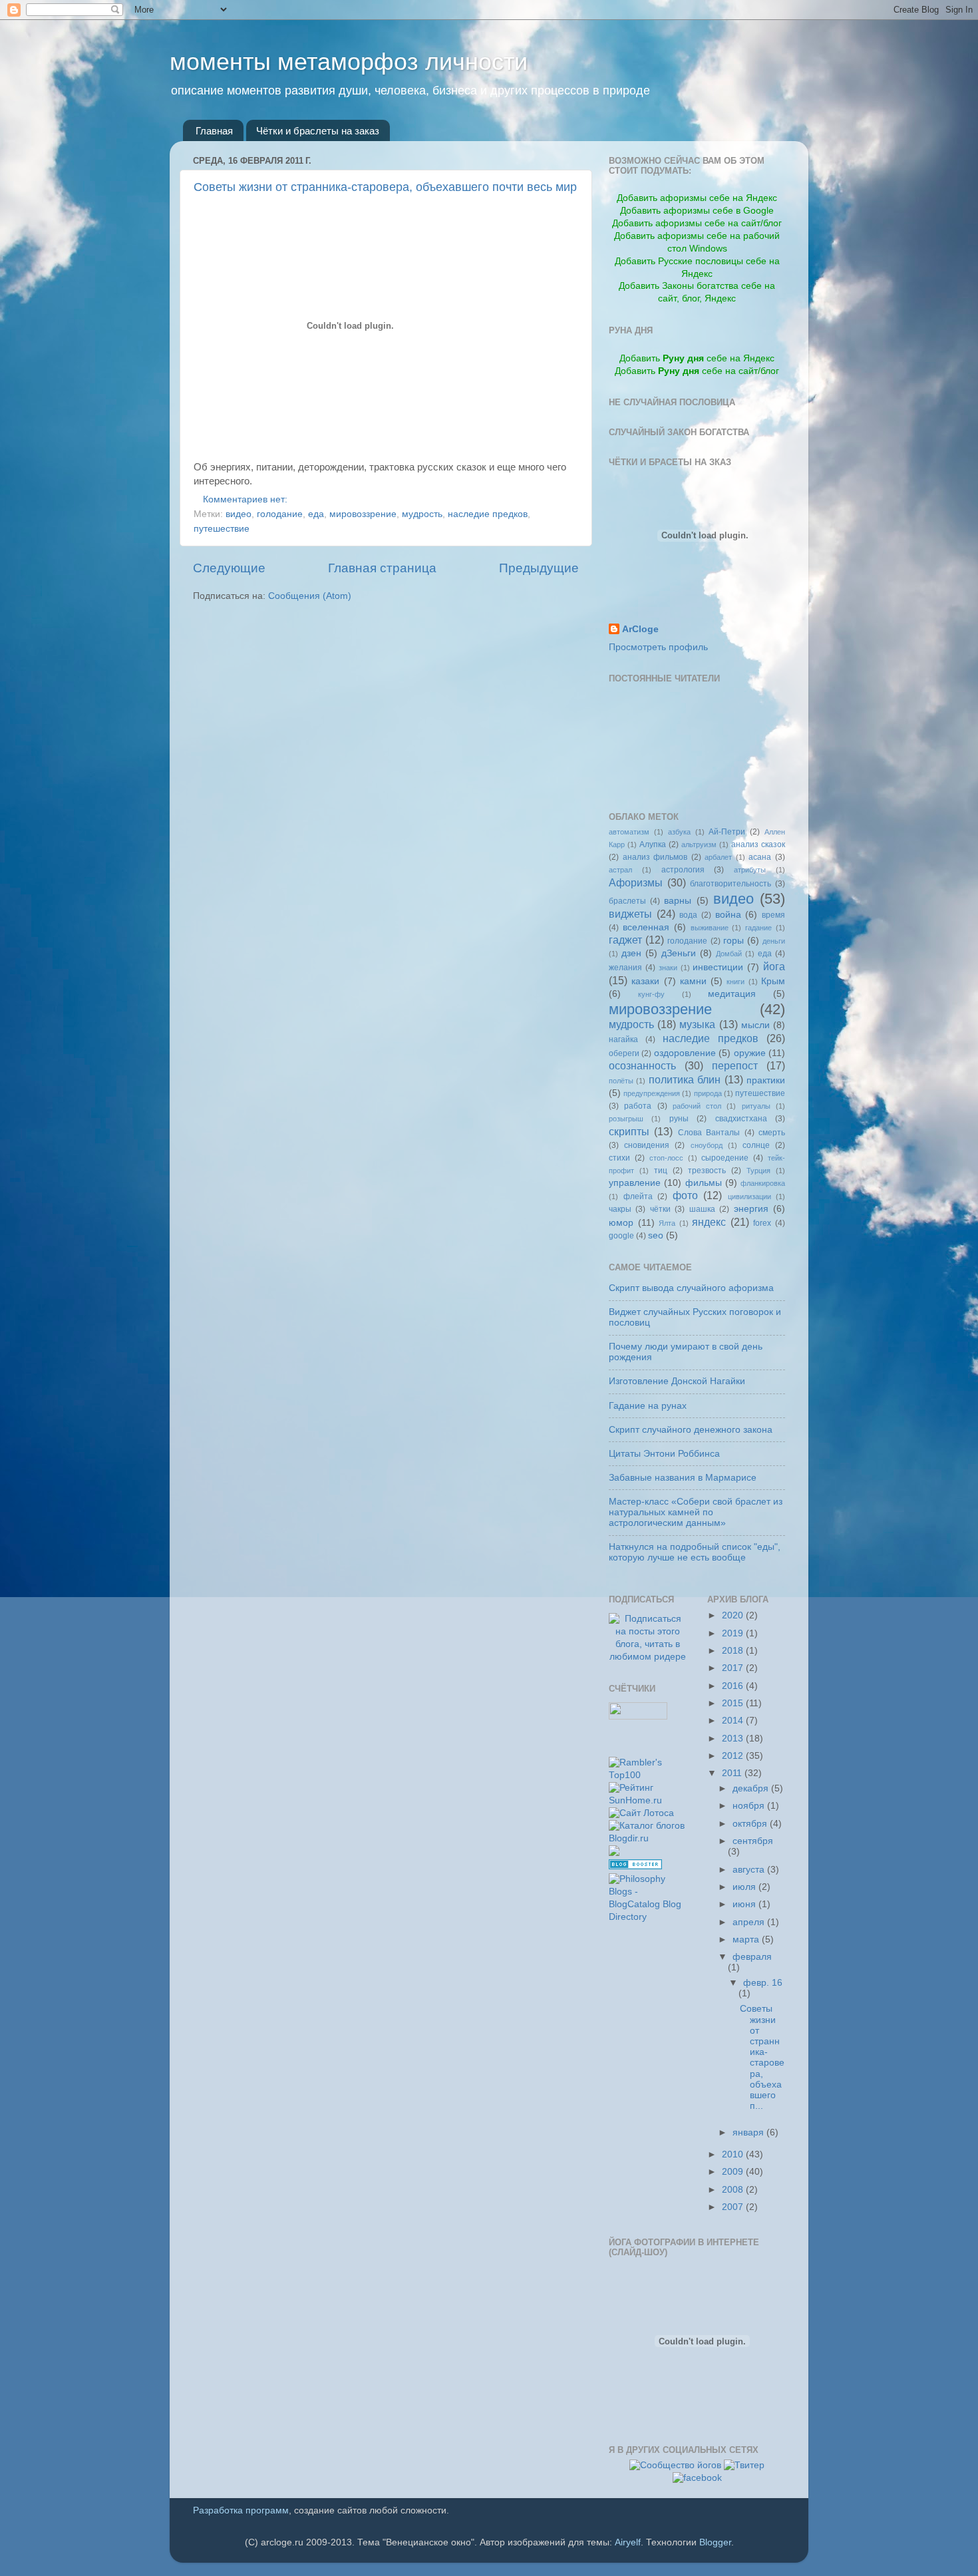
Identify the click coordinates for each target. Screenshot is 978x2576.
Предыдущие (539, 568)
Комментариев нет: (246, 499)
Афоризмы (636, 882)
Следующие (229, 568)
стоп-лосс (666, 1158)
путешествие (222, 529)
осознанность (642, 1065)
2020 (734, 1615)
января (749, 2132)
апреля (750, 1922)
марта (747, 1939)
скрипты (629, 1131)
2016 (734, 1686)
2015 (734, 1703)
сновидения (647, 1145)
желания (625, 968)
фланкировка (763, 1183)
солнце (756, 1145)
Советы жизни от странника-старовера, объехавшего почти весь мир (385, 187)
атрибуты (750, 870)
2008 (734, 2190)
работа (638, 1106)
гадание (758, 928)
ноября (750, 1806)
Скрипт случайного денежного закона (691, 1430)
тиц (661, 1171)
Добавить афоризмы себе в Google (697, 211)
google (621, 1236)
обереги (624, 1053)
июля (745, 1887)
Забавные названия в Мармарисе (683, 1478)
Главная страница (382, 568)
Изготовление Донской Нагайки (677, 1381)
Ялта (667, 1223)
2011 (733, 1773)
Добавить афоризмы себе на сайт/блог (697, 223)
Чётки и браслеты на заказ (318, 131)
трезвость (707, 1171)
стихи (619, 1158)
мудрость (422, 514)
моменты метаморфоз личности (349, 62)
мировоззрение (363, 514)
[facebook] (697, 2478)
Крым (773, 981)
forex (762, 1223)
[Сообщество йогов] (675, 2465)
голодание (280, 514)
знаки (668, 968)
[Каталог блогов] (614, 1853)
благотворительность (731, 884)
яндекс (709, 1222)
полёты (621, 1081)
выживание (710, 928)
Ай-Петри (727, 832)
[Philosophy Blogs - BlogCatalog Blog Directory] (648, 1917)
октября (751, 1824)
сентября (753, 1841)
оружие (750, 1053)
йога (774, 966)
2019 (734, 1633)
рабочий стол (697, 1106)
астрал (620, 870)
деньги (774, 941)
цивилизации (749, 1196)
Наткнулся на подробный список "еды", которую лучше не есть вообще (695, 1552)
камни (693, 981)
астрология (683, 870)
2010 (734, 2154)
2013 (734, 1739)
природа (708, 1093)
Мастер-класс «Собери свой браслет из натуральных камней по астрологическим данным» (696, 1512)
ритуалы (756, 1106)
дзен (631, 953)
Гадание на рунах (648, 1406)
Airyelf (628, 2542)
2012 (734, 1756)
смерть (772, 1133)
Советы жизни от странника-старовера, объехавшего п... (762, 2057)
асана (760, 857)
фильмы (704, 1183)
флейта (638, 1196)
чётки (660, 1209)
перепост (735, 1065)
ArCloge (640, 629)
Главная (214, 131)
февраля (752, 1957)
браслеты (627, 901)
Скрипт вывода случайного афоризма (691, 1288)
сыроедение (725, 1158)
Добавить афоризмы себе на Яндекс (697, 198)
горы (733, 941)
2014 (734, 1721)
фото (685, 1195)
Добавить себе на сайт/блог (697, 371)
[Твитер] (744, 2465)
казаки (645, 981)
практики (766, 1080)
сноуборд (707, 1145)
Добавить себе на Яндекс (697, 358)
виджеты (630, 914)
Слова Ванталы (709, 1133)
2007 (734, 2207)
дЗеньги (679, 953)
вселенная (646, 927)
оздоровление (685, 1053)
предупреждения (652, 1093)
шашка (702, 1209)
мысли (755, 1025)
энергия (751, 1209)
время (773, 915)
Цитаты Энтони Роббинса (664, 1454)
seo (656, 1235)
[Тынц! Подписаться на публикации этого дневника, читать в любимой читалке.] (648, 1657)
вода (688, 915)
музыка (697, 1024)
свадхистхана (741, 1119)
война (728, 915)
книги (735, 982)
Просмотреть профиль (658, 647)
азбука (679, 832)
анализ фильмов (655, 857)
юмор (621, 1223)
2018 (734, 1651)
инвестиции (718, 967)
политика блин (685, 1079)
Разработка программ (241, 2510)
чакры (620, 1209)
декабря (752, 1788)
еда (316, 514)
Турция (758, 1171)
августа (750, 1870)
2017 (734, 1668)
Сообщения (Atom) (310, 596)
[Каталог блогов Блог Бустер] (635, 1866)
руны (679, 1119)
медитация (732, 994)
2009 (734, 2172)
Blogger (715, 2542)
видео (239, 514)
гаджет (625, 940)
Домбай (729, 954)
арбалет (718, 857)
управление (635, 1183)
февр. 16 (763, 1983)
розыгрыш (626, 1119)
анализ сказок (758, 844)
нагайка (623, 1039)
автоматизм (629, 832)
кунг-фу (651, 994)
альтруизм (699, 844)
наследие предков (488, 514)
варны (678, 901)
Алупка (653, 844)
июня (745, 1904)
